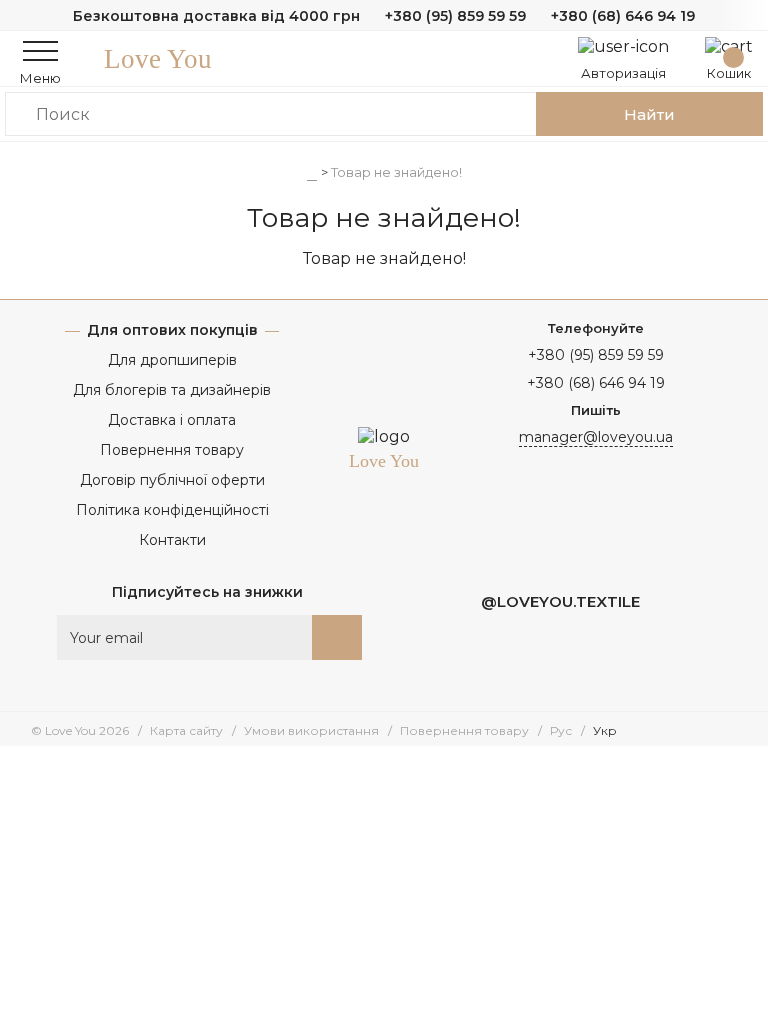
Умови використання (311, 730)
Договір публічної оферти (172, 480)
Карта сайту (186, 730)
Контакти (172, 540)
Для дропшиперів (172, 360)
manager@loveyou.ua (596, 437)
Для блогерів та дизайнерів (172, 390)
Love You (158, 59)
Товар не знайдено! (396, 172)
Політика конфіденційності (172, 510)
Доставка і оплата (172, 420)
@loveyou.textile (560, 601)
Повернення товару (172, 450)
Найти (649, 114)
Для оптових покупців (172, 330)
